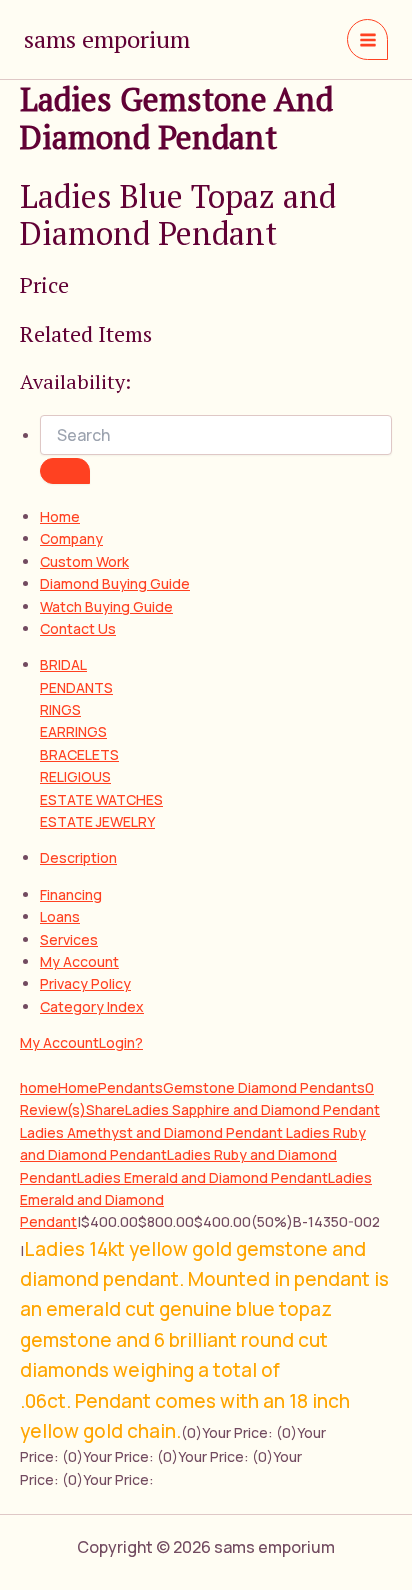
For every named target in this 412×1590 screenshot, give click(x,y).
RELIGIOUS (75, 776)
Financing (71, 894)
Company (71, 538)
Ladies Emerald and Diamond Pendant (202, 1177)
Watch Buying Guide (106, 606)
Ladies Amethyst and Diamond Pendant (153, 1132)
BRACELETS (79, 754)
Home (60, 516)
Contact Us (78, 628)
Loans (60, 916)
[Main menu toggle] (367, 39)
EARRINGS (73, 731)
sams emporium (107, 39)
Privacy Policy (85, 983)
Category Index (92, 1006)
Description (78, 857)
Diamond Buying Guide (115, 583)
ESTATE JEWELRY (97, 821)
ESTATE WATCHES (101, 799)
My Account (79, 961)
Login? (121, 1042)
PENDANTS (76, 687)
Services (69, 939)
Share (105, 1109)
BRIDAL (63, 664)
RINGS (60, 709)
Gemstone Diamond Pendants (264, 1087)
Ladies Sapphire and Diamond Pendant (252, 1109)
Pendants (130, 1087)
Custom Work (84, 561)
